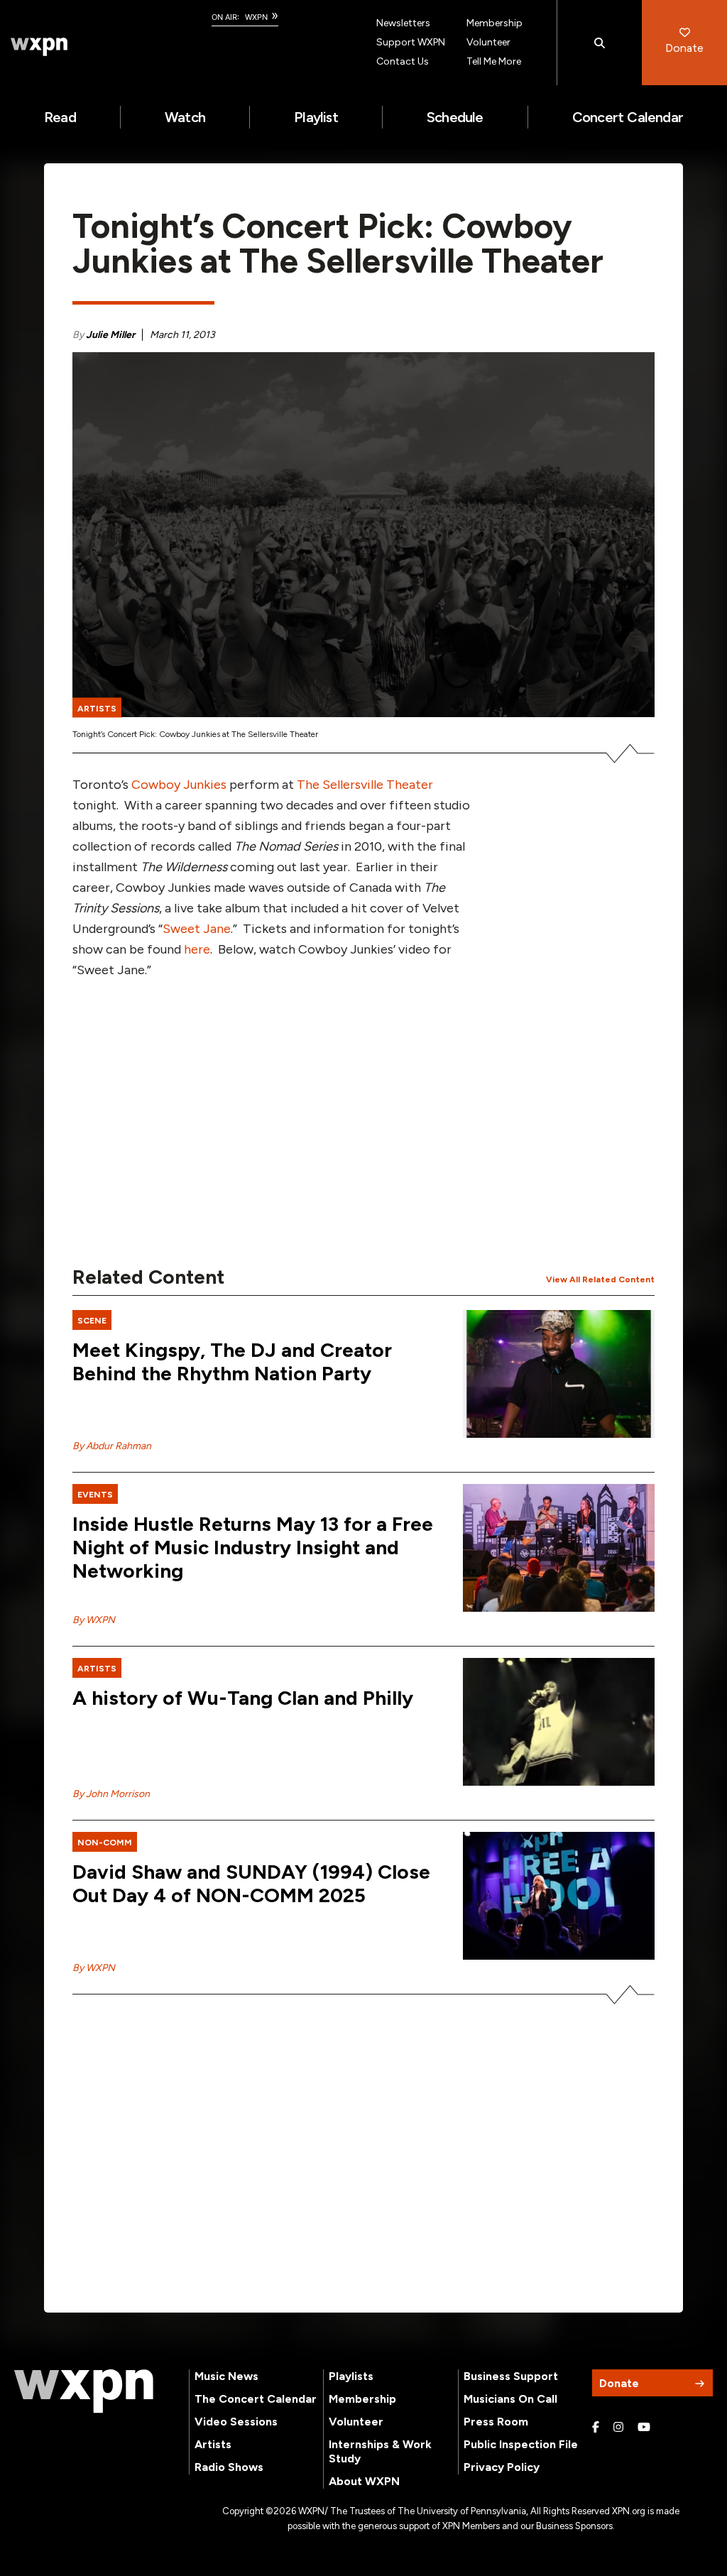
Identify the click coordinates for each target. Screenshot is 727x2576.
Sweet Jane (197, 929)
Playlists (351, 2376)
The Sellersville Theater (365, 785)
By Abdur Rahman (112, 1446)
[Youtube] (644, 2428)
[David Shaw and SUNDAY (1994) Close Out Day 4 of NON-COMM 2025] (559, 1896)
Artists (213, 2444)
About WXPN (364, 2481)
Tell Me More (494, 61)
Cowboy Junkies (179, 785)
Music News (226, 2376)
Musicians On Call (510, 2399)
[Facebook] (596, 2428)
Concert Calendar (628, 117)
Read (60, 117)
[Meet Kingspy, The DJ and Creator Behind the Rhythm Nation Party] (559, 1374)
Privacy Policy (502, 2467)
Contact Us (403, 61)
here (197, 949)
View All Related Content (600, 1279)
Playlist (316, 117)
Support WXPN (411, 42)
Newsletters (403, 23)
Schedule (455, 117)
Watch (185, 117)
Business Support (511, 2376)
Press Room (496, 2422)
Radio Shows (229, 2467)
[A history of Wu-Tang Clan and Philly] (559, 1722)
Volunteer (488, 42)
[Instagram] (618, 2428)
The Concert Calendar (256, 2399)
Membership (494, 23)
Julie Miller (110, 335)
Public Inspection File (521, 2444)
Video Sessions (236, 2422)
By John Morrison (111, 1794)
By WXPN (94, 1620)
